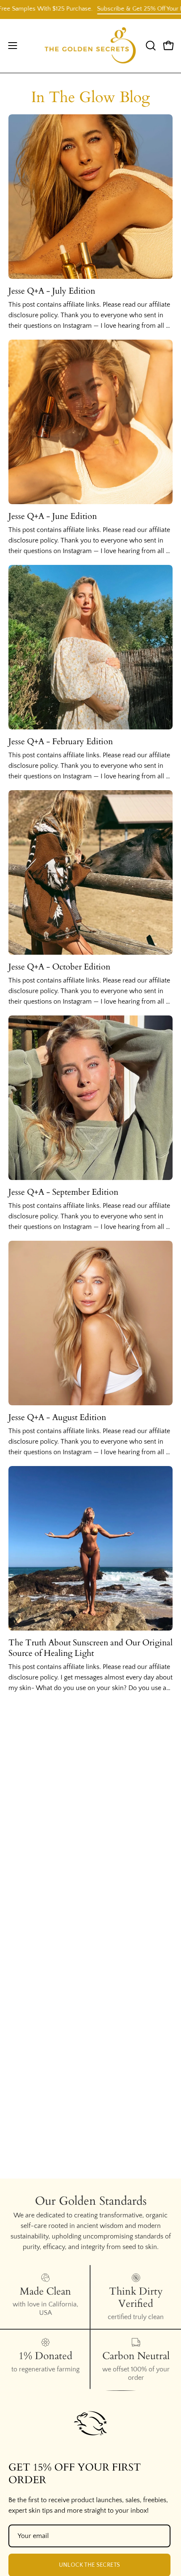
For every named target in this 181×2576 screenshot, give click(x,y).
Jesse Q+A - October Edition (59, 967)
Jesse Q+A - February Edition (61, 741)
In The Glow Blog (90, 97)
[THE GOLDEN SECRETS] (90, 46)
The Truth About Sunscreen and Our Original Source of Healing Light (90, 1648)
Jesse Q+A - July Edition (52, 291)
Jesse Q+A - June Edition (53, 516)
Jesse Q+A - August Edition (57, 1417)
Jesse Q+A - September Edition (63, 1192)
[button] (150, 46)
